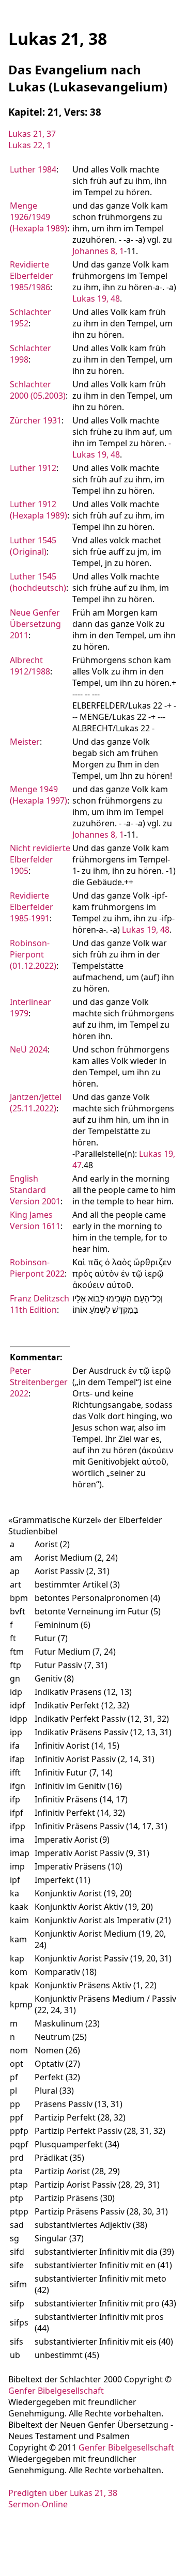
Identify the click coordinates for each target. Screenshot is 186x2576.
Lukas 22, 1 (30, 145)
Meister (25, 742)
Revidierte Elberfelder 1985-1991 (32, 907)
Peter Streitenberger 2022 (39, 1382)
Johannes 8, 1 (98, 251)
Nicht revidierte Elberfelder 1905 (40, 859)
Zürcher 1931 (36, 420)
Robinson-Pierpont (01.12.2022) (33, 954)
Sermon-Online (38, 2504)
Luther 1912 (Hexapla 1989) (38, 510)
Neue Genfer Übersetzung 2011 (35, 624)
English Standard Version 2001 (35, 1190)
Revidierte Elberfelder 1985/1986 (32, 276)
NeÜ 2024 (29, 1049)
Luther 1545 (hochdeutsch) (38, 582)
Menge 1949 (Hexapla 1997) (38, 795)
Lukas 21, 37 (32, 134)
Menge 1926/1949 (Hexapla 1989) (38, 217)
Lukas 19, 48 (96, 299)
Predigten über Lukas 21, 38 (63, 2493)
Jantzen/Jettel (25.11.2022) (36, 1103)
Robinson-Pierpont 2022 (37, 1268)
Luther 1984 (33, 169)
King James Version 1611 (35, 1220)
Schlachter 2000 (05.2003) (38, 390)
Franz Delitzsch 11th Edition (40, 1304)
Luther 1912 (33, 468)
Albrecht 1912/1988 (30, 666)
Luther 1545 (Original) (33, 546)
